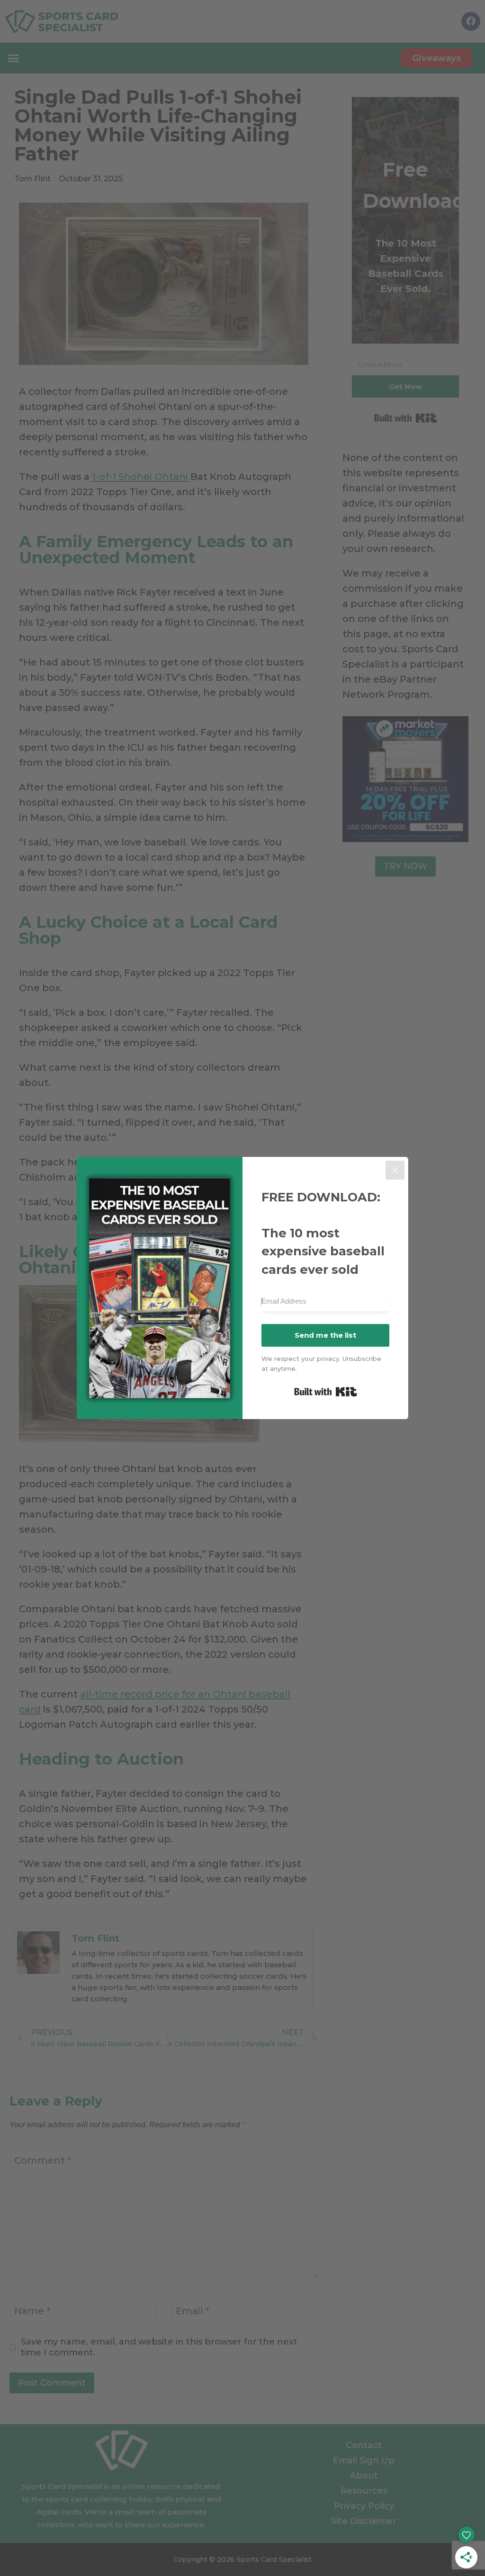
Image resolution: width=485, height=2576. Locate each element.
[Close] (395, 1170)
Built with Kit (326, 1392)
